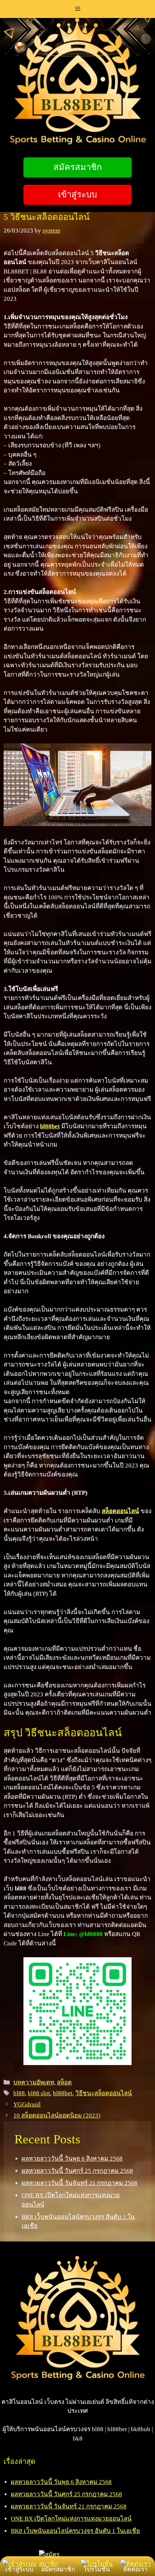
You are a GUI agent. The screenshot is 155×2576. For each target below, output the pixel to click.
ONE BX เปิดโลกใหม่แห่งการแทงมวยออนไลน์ (71, 2519)
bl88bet (63, 2093)
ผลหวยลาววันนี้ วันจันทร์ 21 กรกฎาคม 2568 (79, 2183)
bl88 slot (39, 2093)
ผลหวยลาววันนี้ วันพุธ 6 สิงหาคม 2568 (72, 2159)
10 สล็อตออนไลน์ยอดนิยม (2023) (57, 2116)
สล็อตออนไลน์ (120, 1511)
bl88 (19, 2093)
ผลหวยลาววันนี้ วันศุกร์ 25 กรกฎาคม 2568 (77, 2171)
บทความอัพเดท (34, 2082)
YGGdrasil (27, 2104)
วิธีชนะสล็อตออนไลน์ (104, 2093)
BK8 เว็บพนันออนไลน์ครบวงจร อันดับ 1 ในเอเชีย (75, 2531)
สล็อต (64, 2082)
